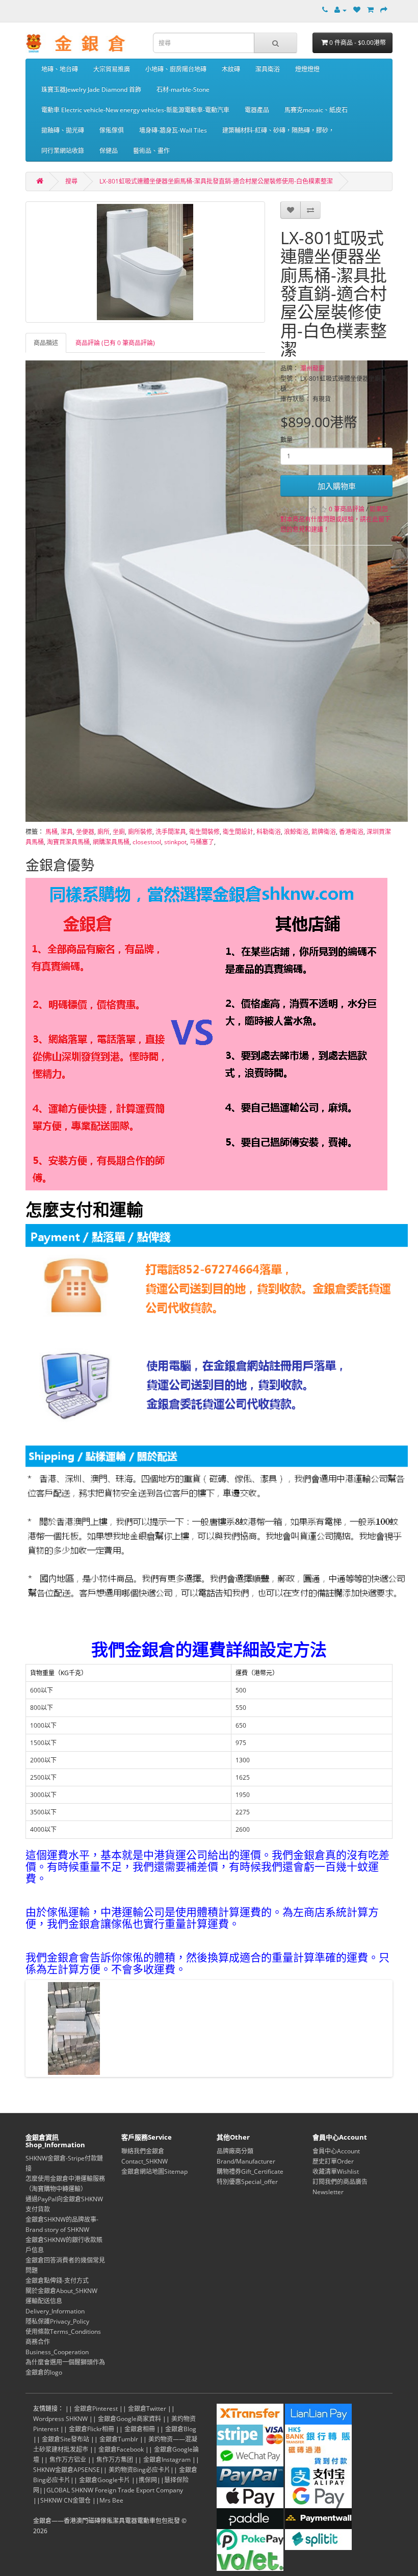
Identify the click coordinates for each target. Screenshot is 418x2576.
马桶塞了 (202, 842)
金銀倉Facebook (121, 2449)
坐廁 (119, 832)
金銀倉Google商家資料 (129, 2419)
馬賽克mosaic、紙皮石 (316, 110)
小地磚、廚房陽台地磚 (176, 69)
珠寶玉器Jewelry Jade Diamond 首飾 (91, 89)
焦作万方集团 (115, 2460)
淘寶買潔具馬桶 (68, 842)
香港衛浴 (351, 832)
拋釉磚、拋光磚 (63, 130)
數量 (286, 440)
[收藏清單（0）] (357, 10)
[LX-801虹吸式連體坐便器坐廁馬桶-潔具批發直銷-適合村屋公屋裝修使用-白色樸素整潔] (145, 262)
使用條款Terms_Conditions (63, 2332)
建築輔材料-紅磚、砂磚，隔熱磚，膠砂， (278, 130)
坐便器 (85, 832)
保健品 (109, 151)
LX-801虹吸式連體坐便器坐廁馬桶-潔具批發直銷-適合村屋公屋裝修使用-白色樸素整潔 (216, 181)
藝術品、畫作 (151, 151)
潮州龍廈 (312, 368)
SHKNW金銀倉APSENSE (67, 2470)
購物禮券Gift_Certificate (250, 2171)
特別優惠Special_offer (247, 2182)
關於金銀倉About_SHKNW (61, 2291)
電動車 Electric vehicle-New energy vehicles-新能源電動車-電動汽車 (135, 110)
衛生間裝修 (204, 832)
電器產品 (257, 110)
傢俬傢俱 (112, 130)
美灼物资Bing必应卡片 (139, 2470)
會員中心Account (336, 2151)
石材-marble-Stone (183, 89)
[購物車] (370, 10)
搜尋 (71, 181)
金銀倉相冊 (140, 2429)
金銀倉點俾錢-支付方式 (57, 2281)
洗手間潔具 (171, 832)
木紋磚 (231, 69)
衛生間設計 (238, 832)
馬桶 (51, 832)
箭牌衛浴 (324, 832)
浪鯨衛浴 (296, 832)
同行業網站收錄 (63, 151)
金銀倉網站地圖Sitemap (154, 2171)
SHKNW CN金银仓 (66, 2500)
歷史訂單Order (333, 2161)
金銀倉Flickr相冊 (92, 2429)
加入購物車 (337, 486)
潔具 (67, 832)
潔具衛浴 (268, 69)
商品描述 (46, 343)
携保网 (148, 2480)
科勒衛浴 (269, 832)
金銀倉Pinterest (96, 2409)
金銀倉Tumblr (119, 2439)
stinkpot (175, 842)
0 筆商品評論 (347, 509)
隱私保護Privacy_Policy (57, 2321)
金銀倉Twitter (147, 2409)
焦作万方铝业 (68, 2460)
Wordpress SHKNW (60, 2419)
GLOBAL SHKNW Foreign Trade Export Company (115, 2490)
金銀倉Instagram (167, 2460)
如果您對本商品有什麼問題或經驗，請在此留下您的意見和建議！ (335, 519)
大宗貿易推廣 (112, 69)
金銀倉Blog (181, 2429)
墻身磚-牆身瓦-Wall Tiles (173, 130)
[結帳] (384, 10)
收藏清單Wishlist (336, 2171)
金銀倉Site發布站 (66, 2439)
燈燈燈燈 (307, 69)
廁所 (103, 832)
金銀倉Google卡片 (104, 2480)
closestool (147, 842)
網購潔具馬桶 (111, 842)
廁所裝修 (140, 832)
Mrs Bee (111, 2500)
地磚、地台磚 (60, 69)
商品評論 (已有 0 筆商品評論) (115, 343)
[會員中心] (341, 10)
